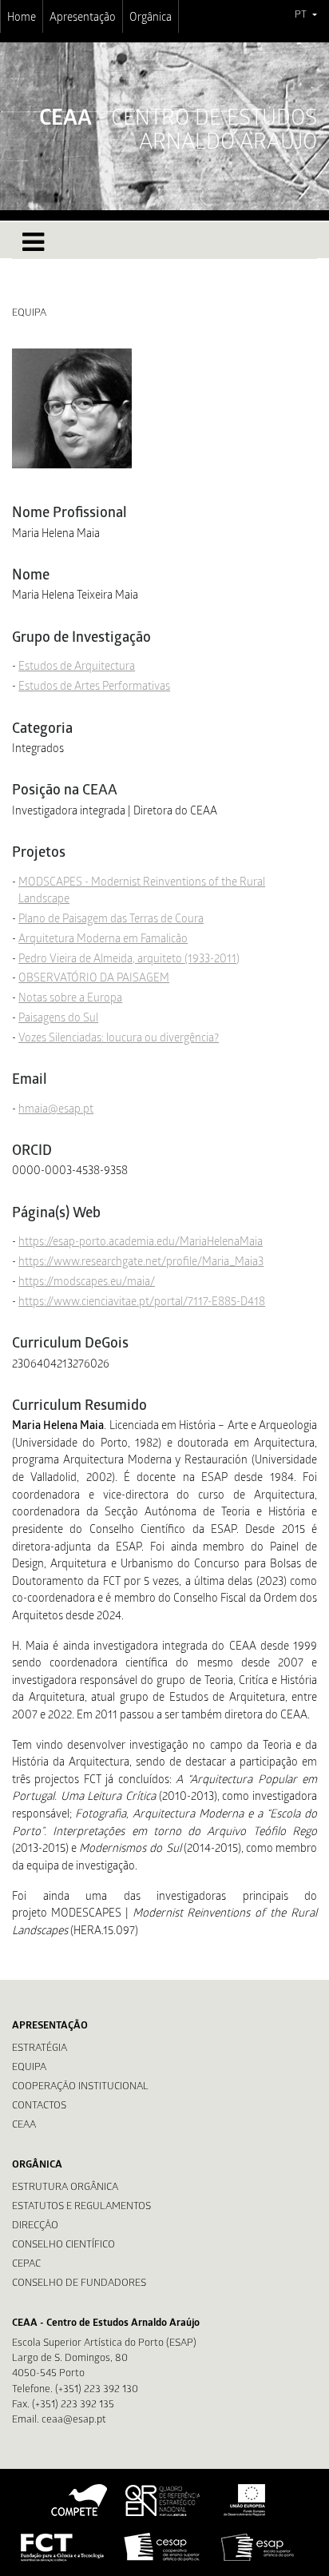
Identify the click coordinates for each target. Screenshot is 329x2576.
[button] (305, 16)
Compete (80, 2500)
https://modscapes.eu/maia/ (87, 1283)
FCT (63, 2547)
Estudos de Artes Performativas (94, 687)
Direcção (35, 2226)
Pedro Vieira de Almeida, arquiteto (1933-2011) (129, 960)
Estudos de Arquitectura (77, 667)
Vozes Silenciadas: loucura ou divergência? (119, 1039)
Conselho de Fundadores (79, 2284)
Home (22, 18)
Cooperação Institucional (80, 2087)
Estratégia (40, 2049)
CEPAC (26, 2265)
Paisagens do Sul (58, 1019)
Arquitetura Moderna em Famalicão (103, 940)
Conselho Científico (63, 2246)
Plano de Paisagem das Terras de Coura (111, 920)
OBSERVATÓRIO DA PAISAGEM (94, 979)
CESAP (163, 2547)
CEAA (24, 2126)
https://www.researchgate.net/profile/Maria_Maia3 (141, 1263)
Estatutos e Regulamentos (81, 2207)
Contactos (39, 2106)
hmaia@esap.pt (56, 1110)
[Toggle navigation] (33, 242)
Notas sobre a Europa (70, 999)
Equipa (29, 2068)
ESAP (258, 2547)
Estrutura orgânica (65, 2188)
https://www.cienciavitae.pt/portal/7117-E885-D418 (142, 1303)
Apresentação (83, 18)
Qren (164, 2500)
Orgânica (151, 18)
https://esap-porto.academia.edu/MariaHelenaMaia (141, 1243)
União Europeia (243, 2500)
